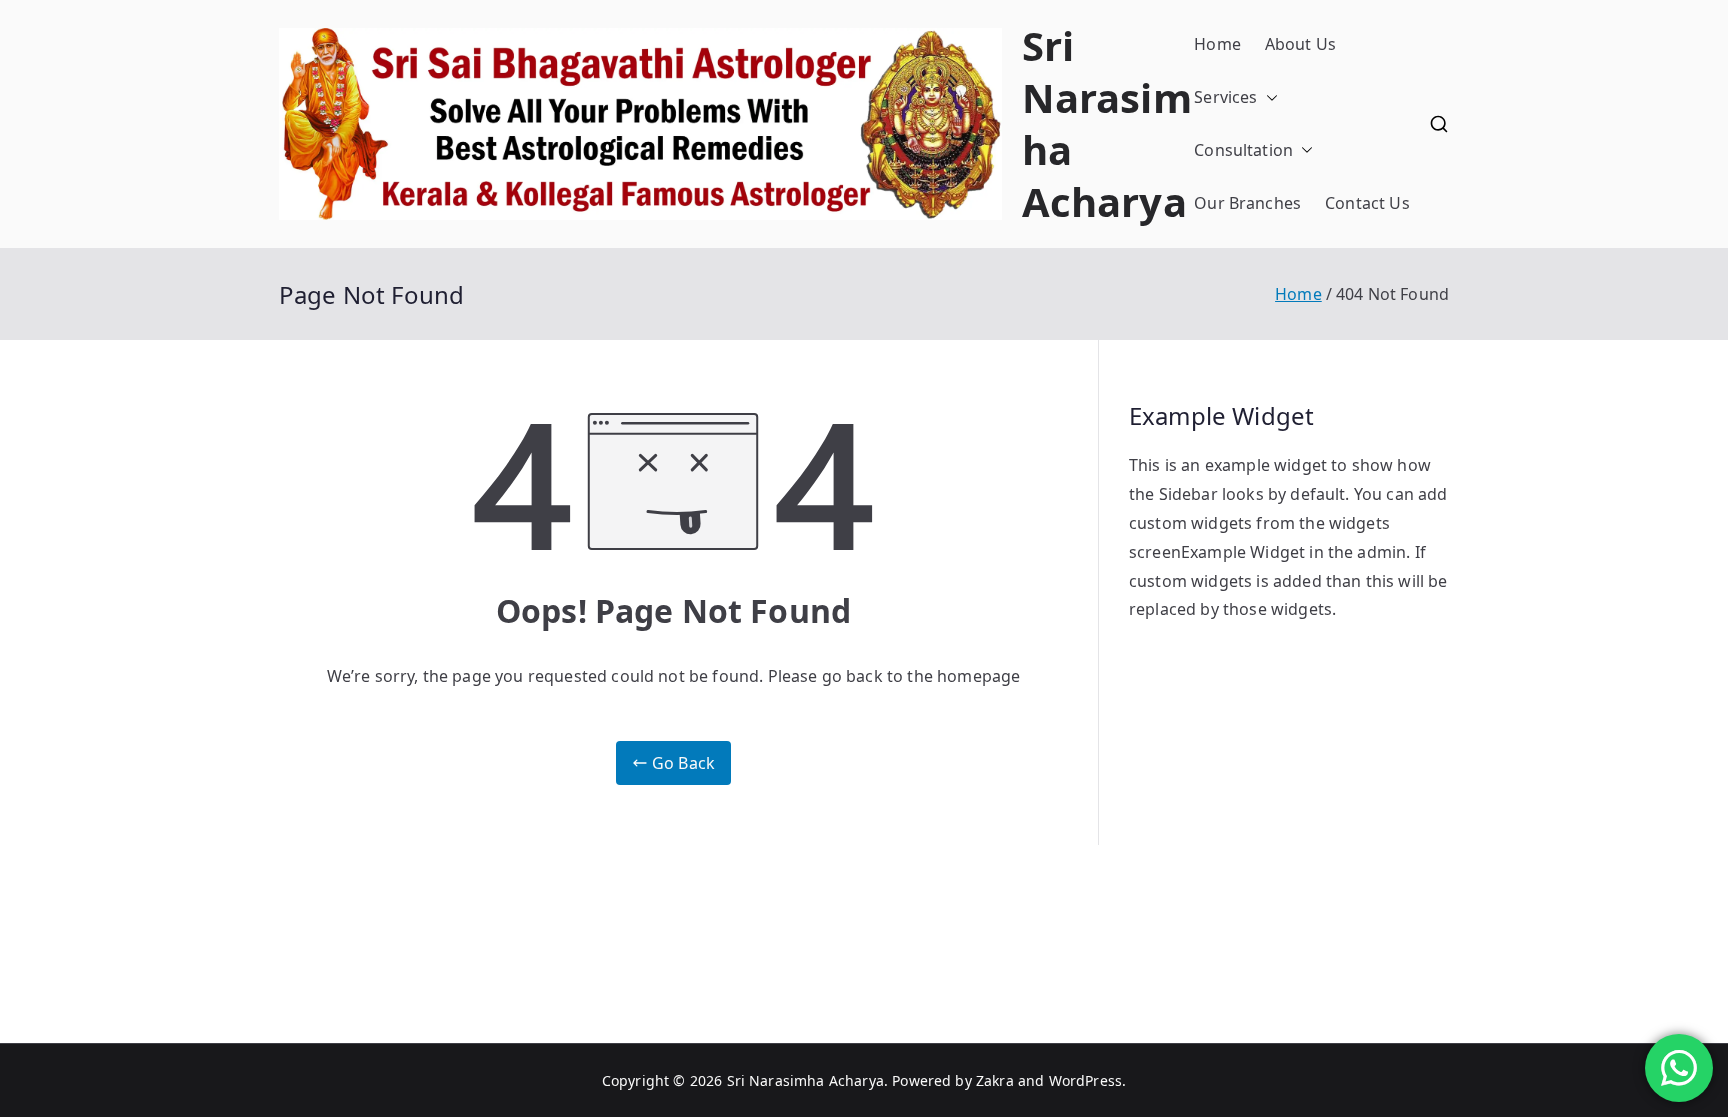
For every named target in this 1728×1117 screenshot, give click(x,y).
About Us (1300, 44)
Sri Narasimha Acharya (1107, 123)
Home (1217, 44)
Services (1225, 97)
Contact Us (1367, 203)
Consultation (1243, 150)
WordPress (1085, 1080)
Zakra (995, 1080)
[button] (1268, 97)
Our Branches (1247, 203)
